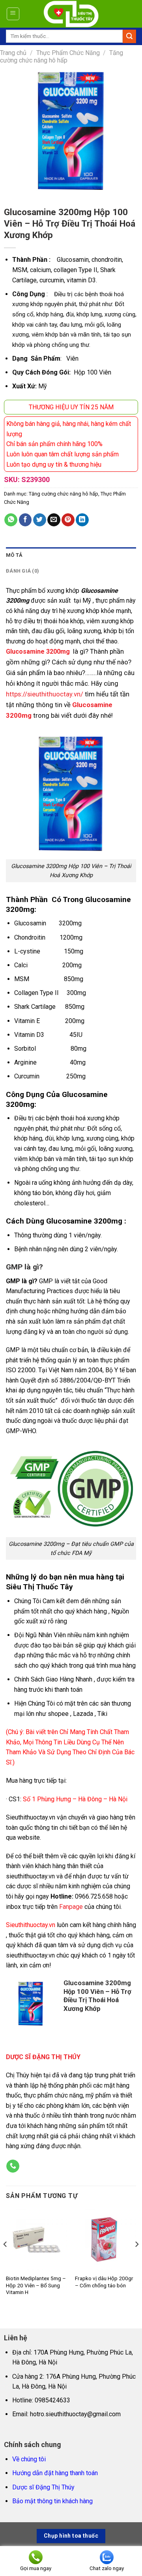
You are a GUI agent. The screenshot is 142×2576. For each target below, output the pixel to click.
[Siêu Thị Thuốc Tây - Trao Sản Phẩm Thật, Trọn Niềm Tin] (71, 14)
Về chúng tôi (29, 2459)
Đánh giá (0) (22, 571)
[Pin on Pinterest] (68, 520)
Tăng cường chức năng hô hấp (62, 57)
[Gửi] (129, 36)
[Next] (136, 2260)
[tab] (71, 555)
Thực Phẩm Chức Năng (68, 53)
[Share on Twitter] (40, 520)
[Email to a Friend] (54, 520)
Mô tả (14, 555)
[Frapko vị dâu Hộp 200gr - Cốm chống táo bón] (106, 2239)
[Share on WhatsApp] (11, 520)
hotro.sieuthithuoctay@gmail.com (75, 2414)
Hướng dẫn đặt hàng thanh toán (55, 2473)
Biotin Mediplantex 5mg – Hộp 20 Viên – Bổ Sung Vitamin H (36, 2285)
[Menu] (13, 14)
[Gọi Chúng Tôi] (13, 2166)
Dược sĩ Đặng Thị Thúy (43, 2487)
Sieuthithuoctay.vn (31, 1925)
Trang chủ (13, 53)
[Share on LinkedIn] (82, 520)
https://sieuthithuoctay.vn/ (45, 694)
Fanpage (71, 1907)
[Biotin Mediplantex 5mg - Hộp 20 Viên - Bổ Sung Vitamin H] (36, 2239)
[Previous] (6, 2260)
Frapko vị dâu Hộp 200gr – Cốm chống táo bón (104, 2282)
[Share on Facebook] (25, 520)
